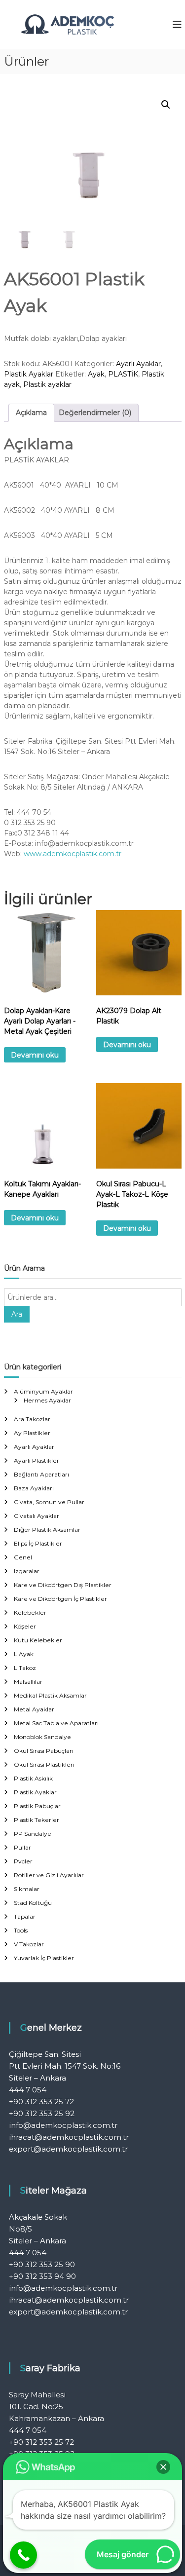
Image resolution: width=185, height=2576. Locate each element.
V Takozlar (29, 1944)
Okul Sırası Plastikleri (44, 1764)
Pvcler (23, 1861)
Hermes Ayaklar (47, 1400)
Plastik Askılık (33, 1778)
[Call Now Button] (23, 2555)
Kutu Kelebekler (38, 1640)
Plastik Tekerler (37, 1820)
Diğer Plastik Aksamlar (47, 1530)
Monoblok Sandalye (42, 1737)
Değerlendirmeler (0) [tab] (95, 413)
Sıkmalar (27, 1889)
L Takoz (25, 1668)
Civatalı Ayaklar (37, 1516)
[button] (166, 105)
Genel (23, 1557)
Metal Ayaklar (34, 1709)
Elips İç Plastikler (38, 1543)
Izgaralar (27, 1571)
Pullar (22, 1847)
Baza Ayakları (34, 1488)
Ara (17, 1314)
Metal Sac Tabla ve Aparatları (56, 1723)
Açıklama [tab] (31, 413)
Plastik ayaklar (47, 384)
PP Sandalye (33, 1834)
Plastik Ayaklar (29, 374)
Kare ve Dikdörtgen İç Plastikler (60, 1599)
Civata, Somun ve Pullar (49, 1502)
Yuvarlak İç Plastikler (44, 1958)
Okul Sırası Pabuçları (44, 1751)
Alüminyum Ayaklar (43, 1391)
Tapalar (25, 1916)
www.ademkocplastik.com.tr (73, 854)
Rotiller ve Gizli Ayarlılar (49, 1875)
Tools (21, 1930)
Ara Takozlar (32, 1419)
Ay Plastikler (32, 1433)
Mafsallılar (28, 1682)
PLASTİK (123, 374)
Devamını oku (35, 1055)
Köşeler (25, 1626)
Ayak (96, 374)
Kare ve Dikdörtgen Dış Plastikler (63, 1585)
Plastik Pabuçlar (37, 1806)
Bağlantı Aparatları (41, 1474)
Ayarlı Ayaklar (138, 364)
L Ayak (24, 1654)
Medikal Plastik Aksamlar (50, 1695)
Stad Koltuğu (33, 1903)
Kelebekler (30, 1612)
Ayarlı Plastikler (37, 1460)
